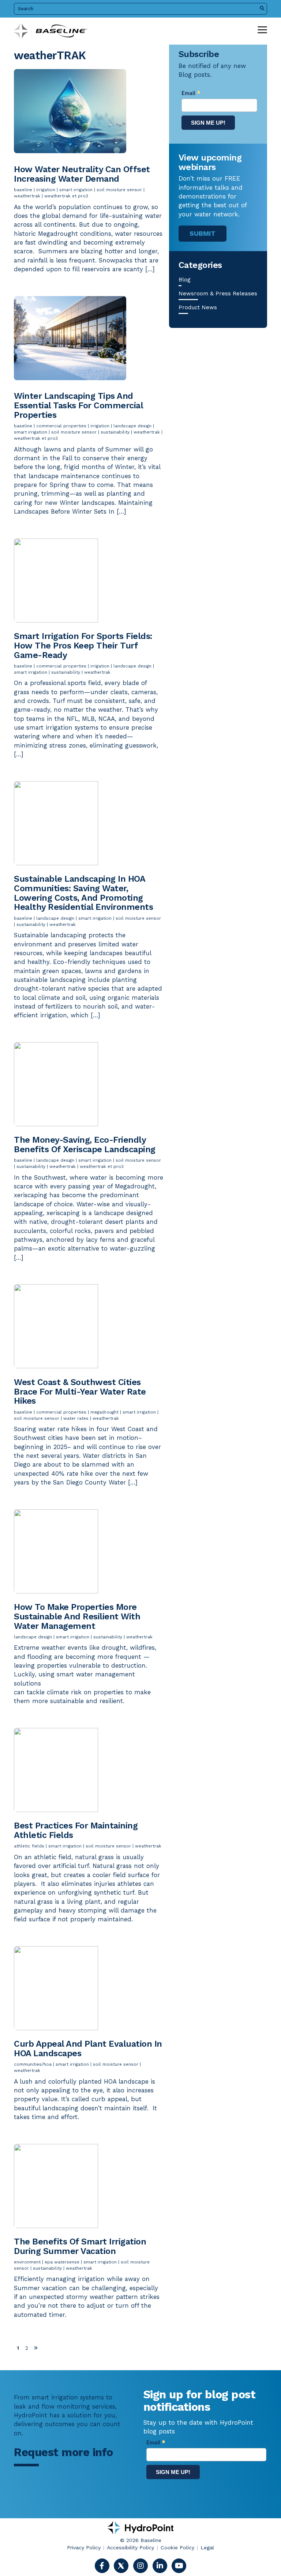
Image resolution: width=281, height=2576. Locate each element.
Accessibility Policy (130, 2547)
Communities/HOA (33, 2064)
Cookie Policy (177, 2547)
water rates (76, 1418)
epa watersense (62, 2262)
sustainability (115, 432)
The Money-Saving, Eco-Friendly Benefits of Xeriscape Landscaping (85, 1145)
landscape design (132, 426)
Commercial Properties (61, 426)
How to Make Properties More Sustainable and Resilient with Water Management (77, 1616)
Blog (185, 280)
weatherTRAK (27, 196)
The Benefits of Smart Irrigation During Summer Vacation (80, 2246)
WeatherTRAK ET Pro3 (66, 196)
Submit (203, 233)
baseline (23, 190)
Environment (27, 2262)
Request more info (63, 2452)
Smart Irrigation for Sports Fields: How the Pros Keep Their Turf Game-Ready (83, 646)
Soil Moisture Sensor (119, 190)
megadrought (104, 1412)
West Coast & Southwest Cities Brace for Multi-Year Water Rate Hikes (80, 1392)
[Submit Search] (262, 9)
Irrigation (46, 190)
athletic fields (29, 1846)
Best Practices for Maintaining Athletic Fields (76, 1830)
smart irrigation (76, 190)
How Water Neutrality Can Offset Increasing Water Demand (82, 174)
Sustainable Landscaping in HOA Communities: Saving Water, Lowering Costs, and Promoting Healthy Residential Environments (83, 893)
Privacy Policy (84, 2547)
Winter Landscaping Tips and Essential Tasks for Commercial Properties (78, 405)
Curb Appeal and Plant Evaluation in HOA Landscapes (88, 2049)
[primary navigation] (262, 30)
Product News (198, 307)
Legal (207, 2547)
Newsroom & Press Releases (218, 294)
